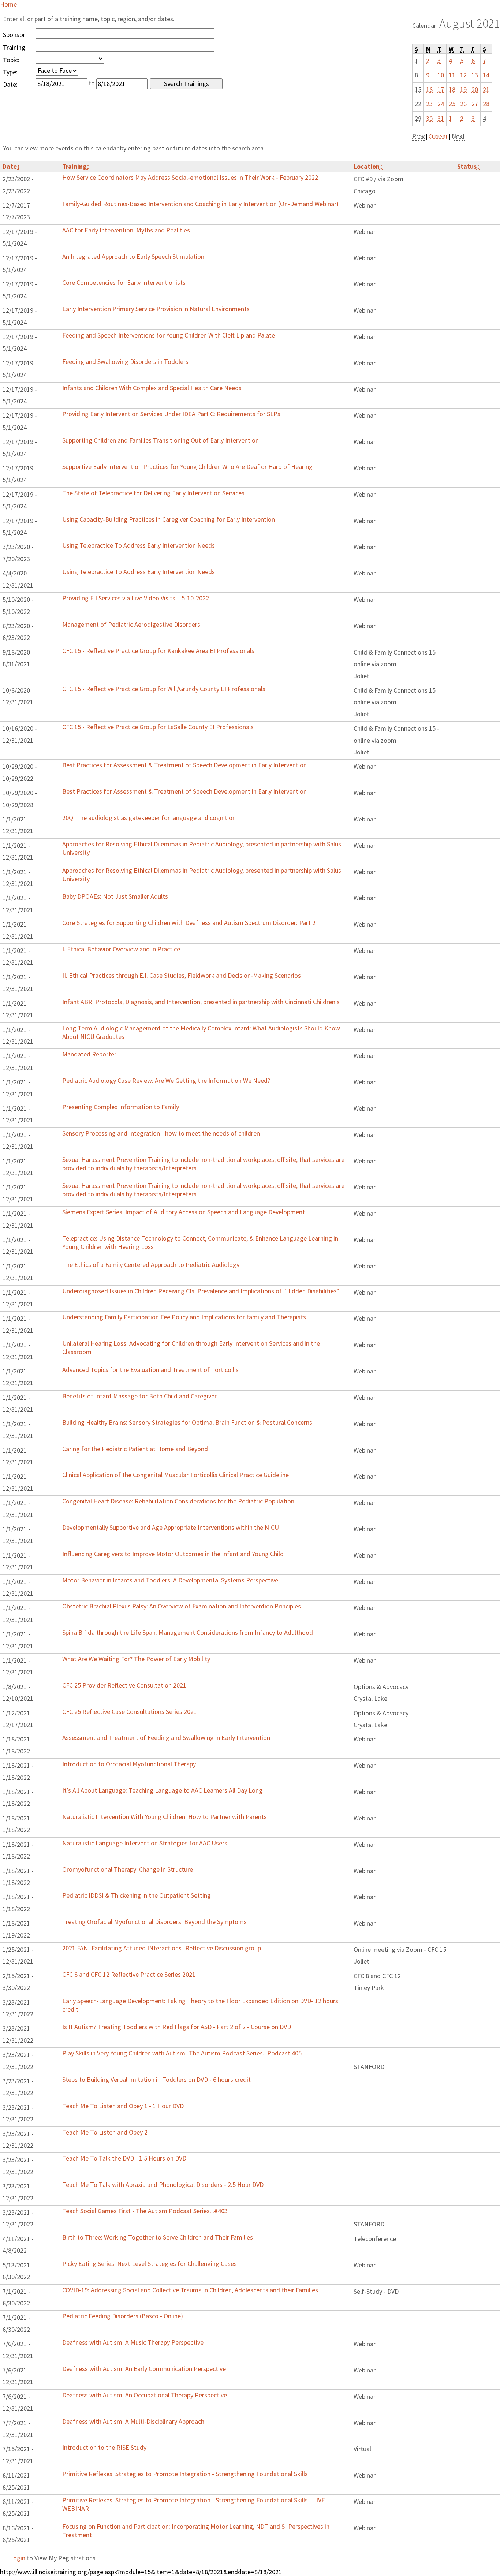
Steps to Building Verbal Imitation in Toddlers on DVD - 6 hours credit (156, 2079)
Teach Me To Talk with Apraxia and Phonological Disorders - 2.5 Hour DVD (163, 2184)
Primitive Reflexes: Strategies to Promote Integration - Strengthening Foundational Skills (185, 2474)
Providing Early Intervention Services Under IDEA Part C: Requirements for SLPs (171, 414)
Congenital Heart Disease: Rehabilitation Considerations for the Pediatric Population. (179, 1501)
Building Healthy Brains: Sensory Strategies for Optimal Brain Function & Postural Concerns (187, 1422)
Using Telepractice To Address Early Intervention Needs (139, 545)
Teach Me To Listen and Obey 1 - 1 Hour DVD (123, 2106)
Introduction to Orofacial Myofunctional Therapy (129, 1764)
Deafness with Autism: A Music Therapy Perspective (133, 2342)
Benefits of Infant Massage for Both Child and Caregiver (139, 1396)
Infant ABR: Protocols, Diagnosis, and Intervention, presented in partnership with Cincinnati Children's (201, 1002)
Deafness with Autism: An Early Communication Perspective (144, 2369)
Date (11, 166)
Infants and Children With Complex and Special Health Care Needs (152, 388)
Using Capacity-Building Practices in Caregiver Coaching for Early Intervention (169, 519)
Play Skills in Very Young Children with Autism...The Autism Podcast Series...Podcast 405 (182, 2053)
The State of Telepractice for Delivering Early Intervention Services (153, 493)
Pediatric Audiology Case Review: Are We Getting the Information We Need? (166, 1080)
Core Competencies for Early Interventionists (124, 282)
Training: (15, 47)
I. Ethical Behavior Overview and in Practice (121, 949)
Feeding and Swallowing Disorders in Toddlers (125, 361)
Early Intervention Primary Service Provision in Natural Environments (156, 309)
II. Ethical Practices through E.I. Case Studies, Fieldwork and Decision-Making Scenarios (182, 975)
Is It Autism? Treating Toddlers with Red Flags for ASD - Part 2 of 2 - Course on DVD (177, 2027)
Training (76, 166)
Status (469, 166)
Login (18, 2558)
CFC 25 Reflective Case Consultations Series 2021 (130, 1712)
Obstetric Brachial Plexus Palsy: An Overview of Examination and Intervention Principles (182, 1606)
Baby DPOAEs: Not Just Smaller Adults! (116, 896)
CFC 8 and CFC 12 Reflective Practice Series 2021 (129, 1974)
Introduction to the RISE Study (104, 2447)
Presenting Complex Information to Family (121, 1107)
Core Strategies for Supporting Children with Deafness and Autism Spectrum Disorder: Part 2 (189, 923)
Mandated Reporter (89, 1054)
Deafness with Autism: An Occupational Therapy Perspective (145, 2395)
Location (368, 166)
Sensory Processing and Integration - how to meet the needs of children (161, 1133)
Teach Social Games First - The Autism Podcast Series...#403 (145, 2211)
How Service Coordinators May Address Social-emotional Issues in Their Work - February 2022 (190, 177)
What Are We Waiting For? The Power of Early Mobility (136, 1659)
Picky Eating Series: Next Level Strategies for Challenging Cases (150, 2264)
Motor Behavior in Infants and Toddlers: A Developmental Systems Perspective (170, 1580)
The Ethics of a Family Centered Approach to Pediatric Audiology (151, 1265)
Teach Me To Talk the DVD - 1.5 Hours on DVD (124, 2158)
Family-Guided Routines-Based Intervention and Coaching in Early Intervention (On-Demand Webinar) (200, 204)
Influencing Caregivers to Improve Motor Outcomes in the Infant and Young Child (173, 1554)
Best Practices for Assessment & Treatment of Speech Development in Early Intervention (184, 765)
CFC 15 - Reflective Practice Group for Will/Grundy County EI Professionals (164, 689)
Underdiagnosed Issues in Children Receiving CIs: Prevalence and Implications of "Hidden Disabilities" (201, 1291)
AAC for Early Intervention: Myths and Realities (126, 230)
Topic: (11, 60)
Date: (10, 84)
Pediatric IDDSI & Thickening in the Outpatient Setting (137, 1895)
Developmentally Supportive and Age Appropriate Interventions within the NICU (171, 1527)
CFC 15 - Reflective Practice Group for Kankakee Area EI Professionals (158, 651)
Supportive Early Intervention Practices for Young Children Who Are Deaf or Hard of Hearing (187, 467)
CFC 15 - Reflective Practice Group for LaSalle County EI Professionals (158, 727)
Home (8, 4)
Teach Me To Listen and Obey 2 (105, 2132)
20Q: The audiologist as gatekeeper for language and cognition (149, 818)
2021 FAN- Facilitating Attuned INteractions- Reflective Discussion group (162, 1948)
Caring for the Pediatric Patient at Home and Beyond (135, 1449)
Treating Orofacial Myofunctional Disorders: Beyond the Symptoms (154, 1922)
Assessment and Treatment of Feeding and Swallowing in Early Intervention (166, 1738)
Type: (10, 72)
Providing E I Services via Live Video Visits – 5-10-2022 (136, 598)
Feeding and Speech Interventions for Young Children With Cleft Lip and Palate (169, 335)
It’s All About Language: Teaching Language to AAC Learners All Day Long (162, 1790)
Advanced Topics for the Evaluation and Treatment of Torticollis (150, 1370)
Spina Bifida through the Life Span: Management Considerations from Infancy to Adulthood (188, 1632)
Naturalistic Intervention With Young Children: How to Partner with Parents (165, 1817)
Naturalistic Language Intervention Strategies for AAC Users (145, 1843)
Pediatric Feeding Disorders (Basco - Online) (123, 2316)
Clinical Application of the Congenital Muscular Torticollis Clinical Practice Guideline (176, 1475)
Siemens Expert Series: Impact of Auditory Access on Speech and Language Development (184, 1212)
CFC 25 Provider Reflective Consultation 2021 (124, 1685)
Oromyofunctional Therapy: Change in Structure (128, 1869)
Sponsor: (15, 35)
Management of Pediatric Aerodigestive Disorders (131, 624)
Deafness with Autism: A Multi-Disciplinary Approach (133, 2421)
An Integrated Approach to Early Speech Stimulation (133, 256)
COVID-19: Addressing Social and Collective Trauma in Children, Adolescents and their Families (190, 2290)
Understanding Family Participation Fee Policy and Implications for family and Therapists (184, 1317)
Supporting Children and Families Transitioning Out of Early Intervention (161, 440)
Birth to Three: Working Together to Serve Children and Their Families (158, 2237)
